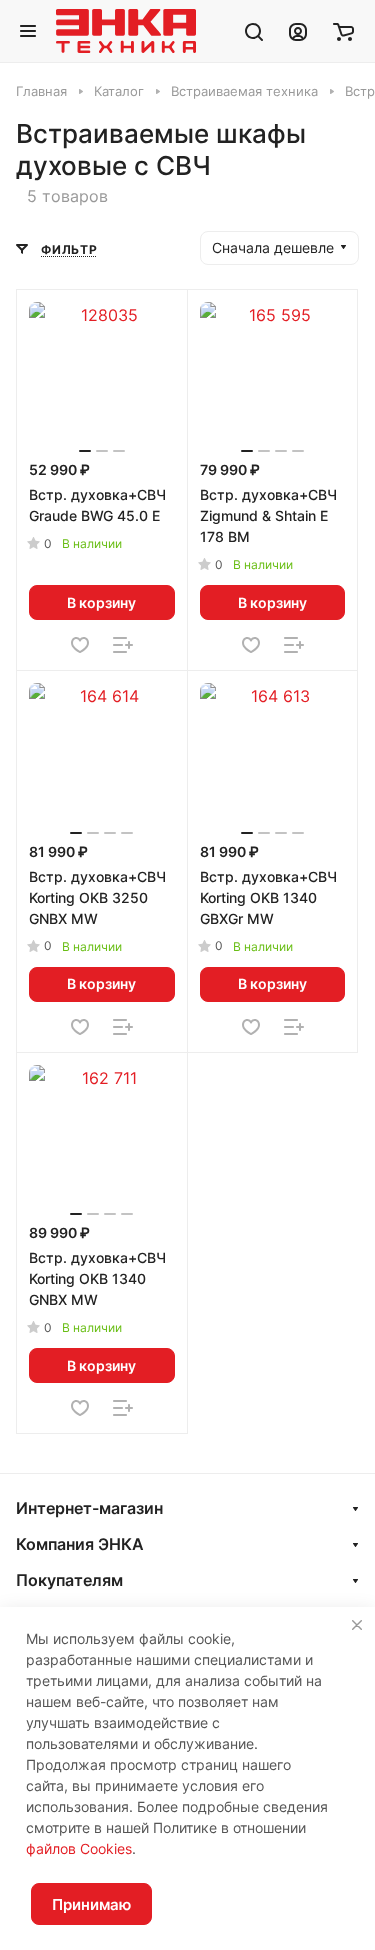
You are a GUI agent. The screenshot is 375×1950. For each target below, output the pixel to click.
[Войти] (298, 31)
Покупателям (69, 1580)
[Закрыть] (357, 1625)
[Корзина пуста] (343, 31)
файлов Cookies (79, 1848)
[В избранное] (80, 645)
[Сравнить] (123, 645)
